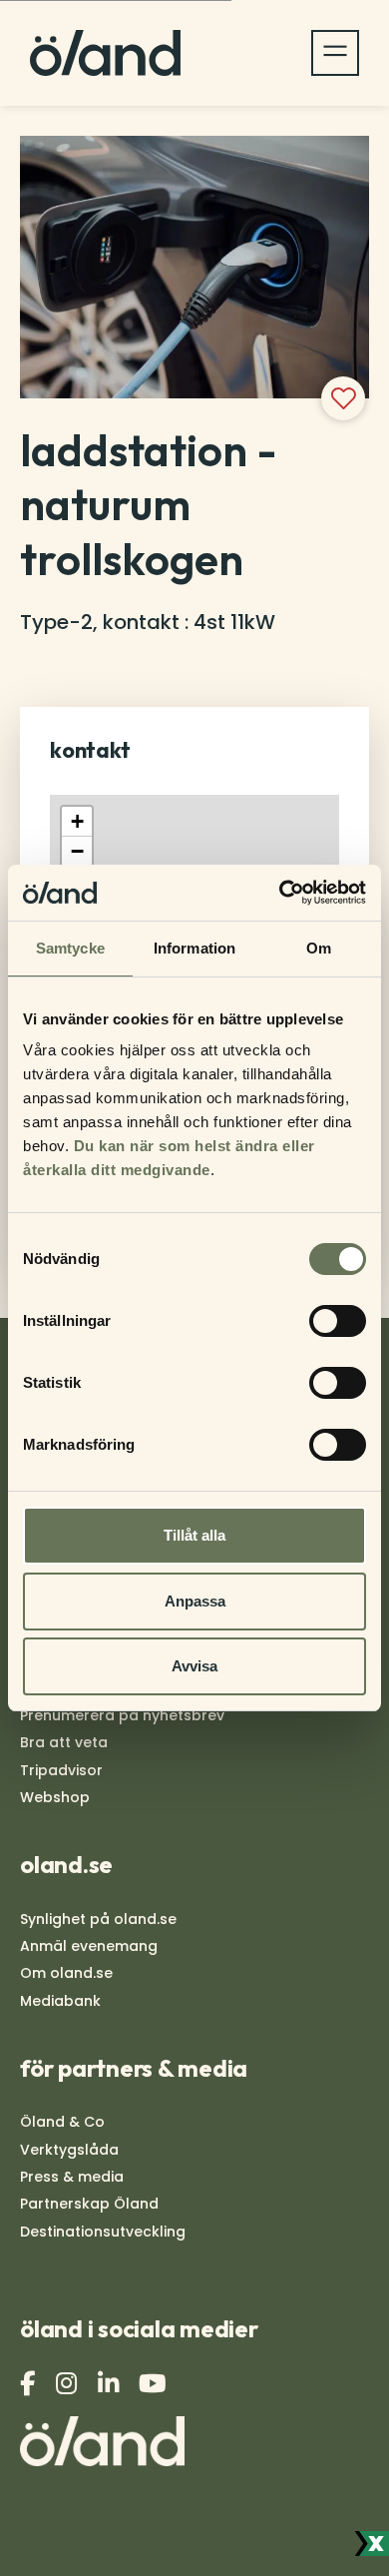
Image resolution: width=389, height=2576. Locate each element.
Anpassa (195, 1601)
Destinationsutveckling (103, 2232)
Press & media (72, 2177)
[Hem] (105, 53)
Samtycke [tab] (70, 948)
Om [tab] (319, 948)
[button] (77, 822)
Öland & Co (62, 2122)
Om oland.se (66, 1973)
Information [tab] (194, 948)
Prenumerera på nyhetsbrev (122, 1715)
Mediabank (60, 2001)
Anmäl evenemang (89, 1946)
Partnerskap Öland (89, 2204)
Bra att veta (64, 1742)
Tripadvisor (61, 1770)
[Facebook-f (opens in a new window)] (30, 2384)
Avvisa (194, 1666)
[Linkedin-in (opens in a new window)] (111, 2384)
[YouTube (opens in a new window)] (155, 2384)
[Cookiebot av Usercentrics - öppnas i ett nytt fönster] (280, 893)
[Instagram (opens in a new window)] (69, 2384)
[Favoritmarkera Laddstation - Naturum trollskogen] (343, 398)
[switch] (338, 1321)
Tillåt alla (194, 1535)
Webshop (55, 1797)
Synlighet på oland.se (98, 1919)
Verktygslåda (69, 2150)
